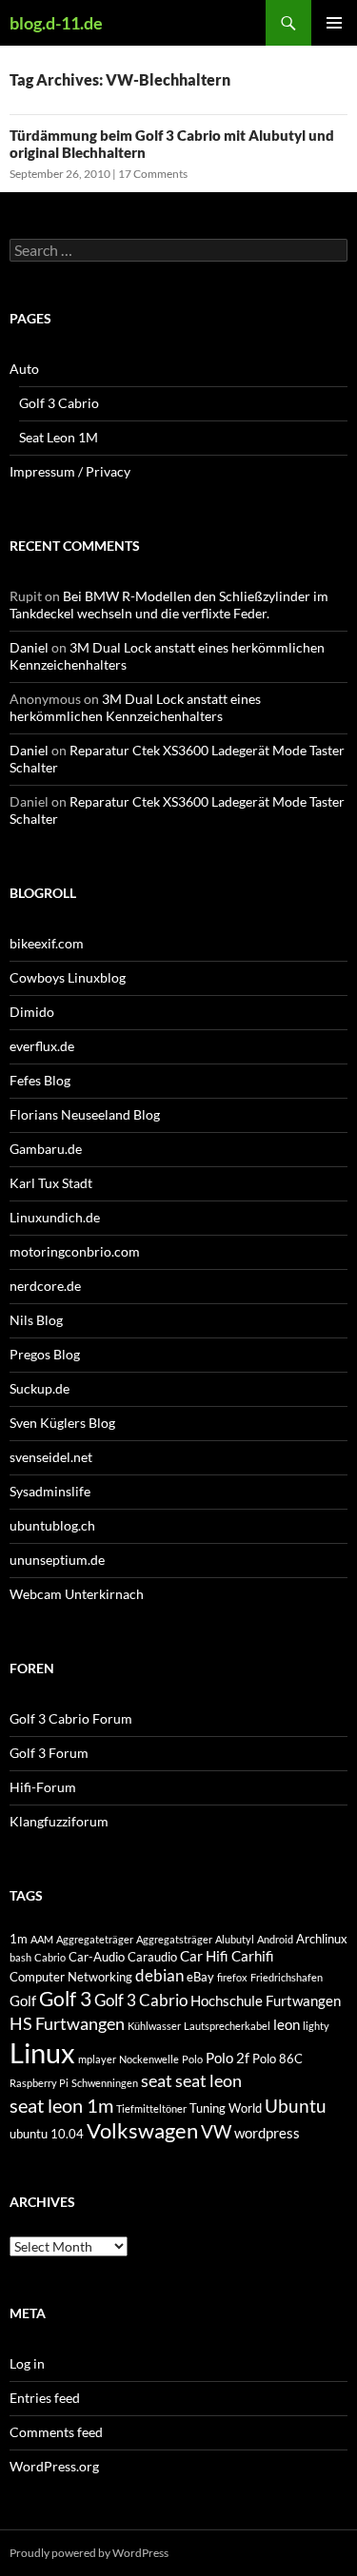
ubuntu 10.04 (47, 2134)
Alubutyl (235, 1939)
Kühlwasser (154, 2026)
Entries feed (45, 2398)
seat (157, 2080)
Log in (27, 2363)
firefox (232, 1977)
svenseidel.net (51, 1457)
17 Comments (153, 174)
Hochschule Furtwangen (266, 2000)
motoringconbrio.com (75, 1251)
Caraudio (152, 1957)
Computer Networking (71, 1977)
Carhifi (253, 1956)
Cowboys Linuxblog (68, 977)
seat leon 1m (61, 2105)
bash (20, 1957)
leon (287, 2024)
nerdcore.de (45, 1286)
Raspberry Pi (39, 2083)
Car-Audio (97, 1957)
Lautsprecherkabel (227, 2026)
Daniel (29, 647)
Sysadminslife (50, 1491)
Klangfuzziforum (59, 1821)
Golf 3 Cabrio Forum (71, 1718)
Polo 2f (228, 2058)
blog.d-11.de (56, 23)
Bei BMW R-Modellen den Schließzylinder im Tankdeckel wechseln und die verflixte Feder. (169, 605)
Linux (42, 2052)
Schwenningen (105, 2083)
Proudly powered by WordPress (89, 2553)
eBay (200, 1977)
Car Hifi (204, 1956)
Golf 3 (65, 1999)
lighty (316, 2026)
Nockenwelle (149, 2059)
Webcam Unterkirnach (77, 1594)
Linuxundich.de (55, 1217)
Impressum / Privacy (70, 471)
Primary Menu (334, 23)
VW (216, 2131)
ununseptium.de (57, 1560)
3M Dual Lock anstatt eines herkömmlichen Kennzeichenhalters (135, 707)
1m (19, 1939)
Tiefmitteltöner (151, 2108)
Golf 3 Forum (49, 1753)
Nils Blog (36, 1320)
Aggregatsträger (174, 1939)
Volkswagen (142, 2130)
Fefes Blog (40, 1080)
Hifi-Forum (43, 1787)
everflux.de (42, 1046)
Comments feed (56, 2432)
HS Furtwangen (67, 2023)
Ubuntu (296, 2106)
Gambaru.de (46, 1149)
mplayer (97, 2059)
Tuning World (226, 2108)
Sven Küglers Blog (62, 1423)
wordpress (267, 2133)
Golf (23, 2000)
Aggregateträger (95, 1939)
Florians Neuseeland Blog (85, 1114)
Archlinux (322, 1939)
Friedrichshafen (287, 1977)
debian (159, 1975)
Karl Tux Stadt (51, 1183)
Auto (24, 369)
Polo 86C (278, 2059)
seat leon (208, 2080)
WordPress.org (54, 2466)
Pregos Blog (45, 1354)
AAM (42, 1939)
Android (275, 1939)
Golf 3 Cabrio (59, 403)
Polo (192, 2059)
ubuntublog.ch (52, 1525)
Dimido (32, 1012)
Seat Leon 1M (59, 437)
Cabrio (50, 1957)
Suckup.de (40, 1388)
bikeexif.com (47, 943)
